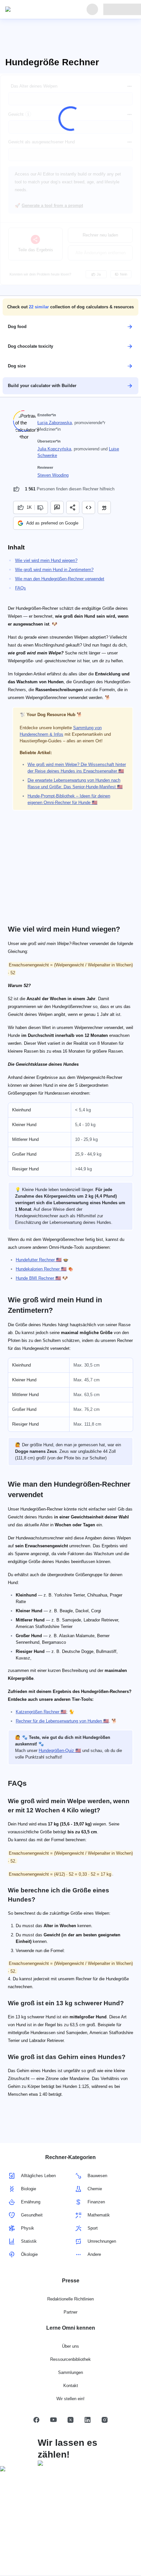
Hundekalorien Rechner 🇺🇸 (41, 1269)
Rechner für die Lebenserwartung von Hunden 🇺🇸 (62, 1721)
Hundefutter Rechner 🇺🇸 (39, 1260)
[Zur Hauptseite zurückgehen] (35, 10)
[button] (70, 307)
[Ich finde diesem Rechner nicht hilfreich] (41, 507)
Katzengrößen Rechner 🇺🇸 (41, 1712)
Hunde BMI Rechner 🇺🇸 (38, 1278)
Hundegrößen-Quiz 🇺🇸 (60, 1751)
